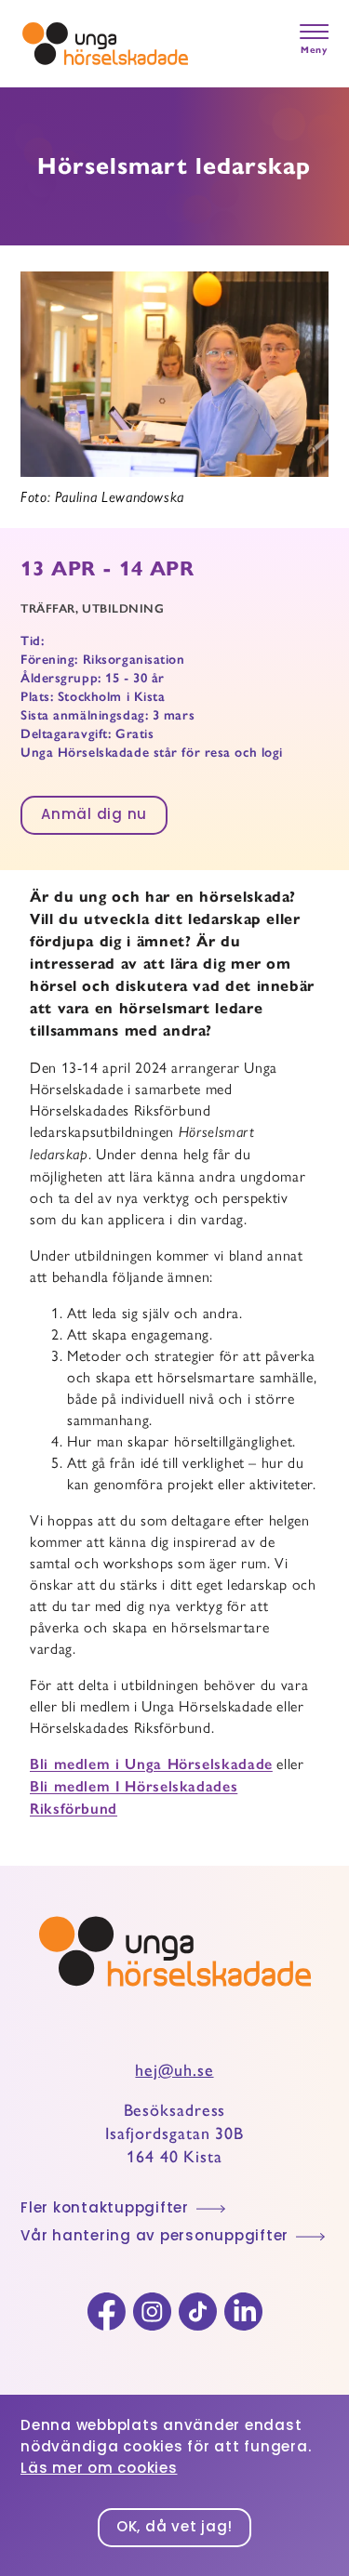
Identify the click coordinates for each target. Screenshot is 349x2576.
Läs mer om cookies (99, 2470)
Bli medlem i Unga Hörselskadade (151, 1764)
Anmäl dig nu (94, 816)
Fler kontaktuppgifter (105, 2209)
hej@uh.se (174, 2070)
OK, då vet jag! (174, 2528)
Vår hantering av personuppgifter (154, 2237)
